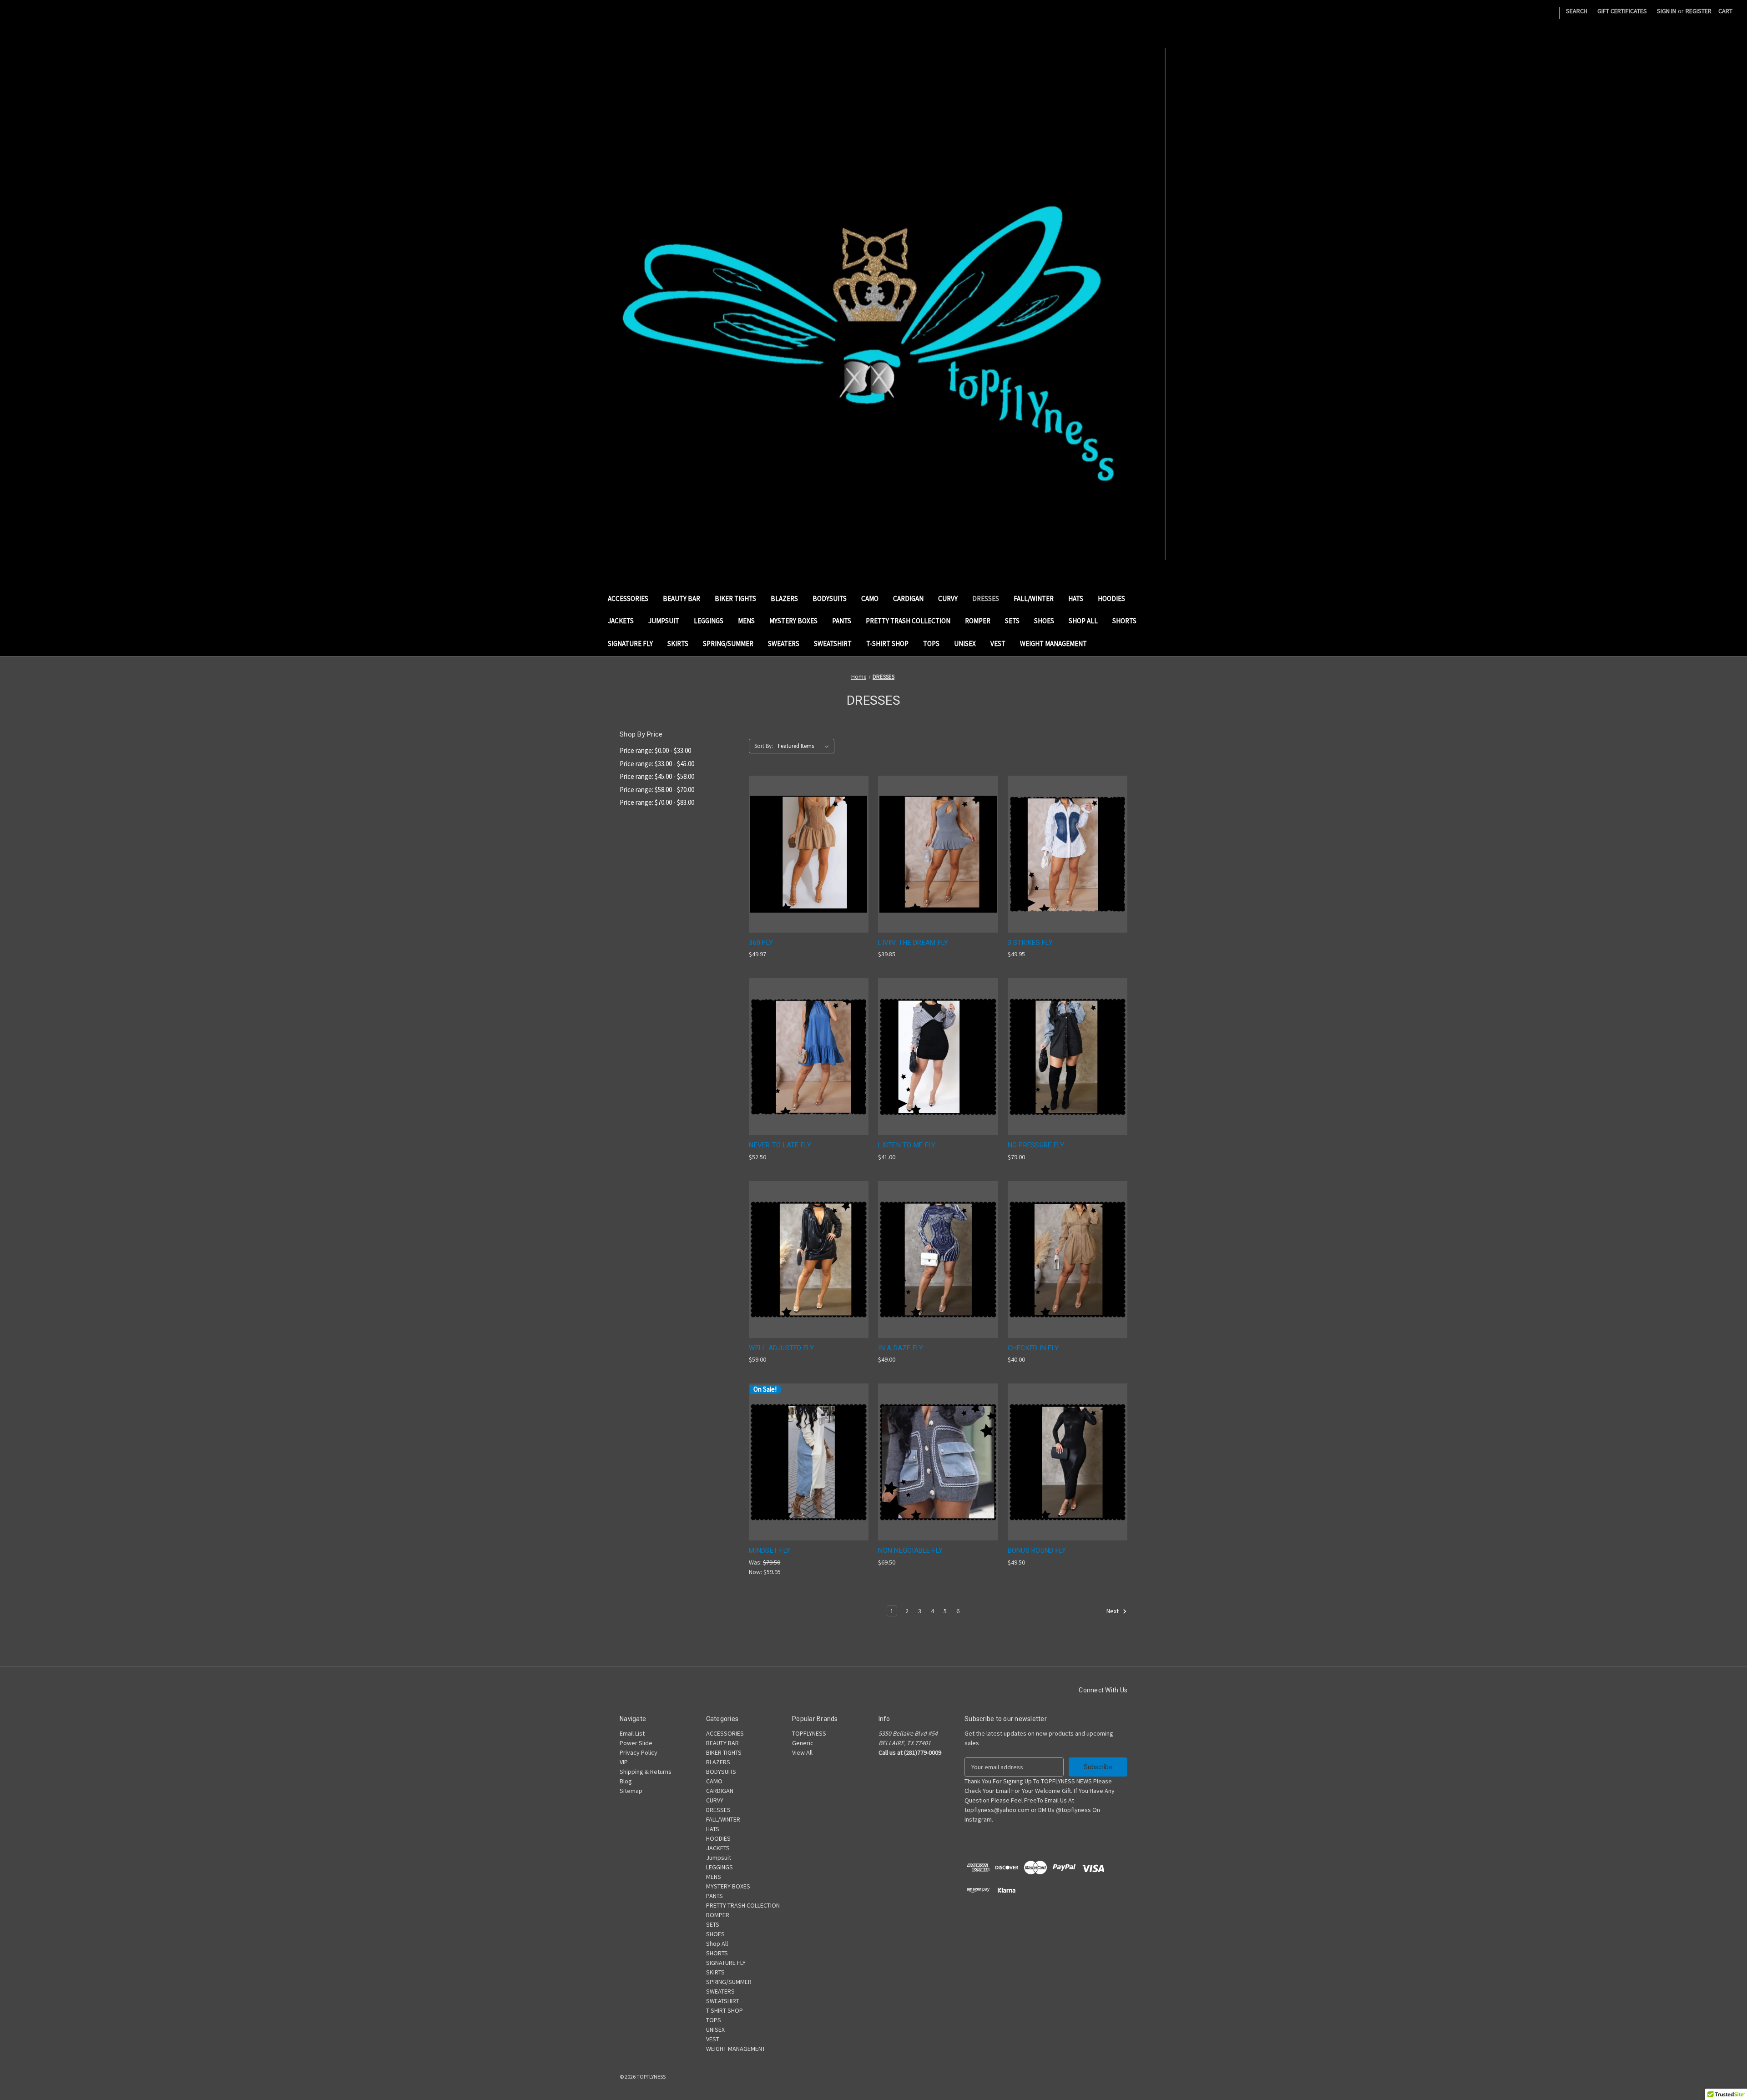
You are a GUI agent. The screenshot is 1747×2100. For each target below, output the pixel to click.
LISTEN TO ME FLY (907, 1145)
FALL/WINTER (1034, 598)
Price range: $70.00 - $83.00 (657, 802)
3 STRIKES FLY (1030, 943)
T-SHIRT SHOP (887, 644)
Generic (803, 1743)
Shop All (1083, 621)
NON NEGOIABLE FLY (910, 1550)
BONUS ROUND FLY (1037, 1550)
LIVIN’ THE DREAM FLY (913, 943)
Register (1699, 11)
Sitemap (631, 1791)
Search (1577, 11)
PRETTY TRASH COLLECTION (908, 621)
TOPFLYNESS (809, 1733)
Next (1113, 1611)
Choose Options (809, 870)
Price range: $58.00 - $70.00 (657, 790)
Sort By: (764, 746)
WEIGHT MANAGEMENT (1053, 644)
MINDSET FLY (770, 1550)
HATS (1076, 598)
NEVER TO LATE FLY (780, 1145)
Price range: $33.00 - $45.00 (657, 764)
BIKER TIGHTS (735, 598)
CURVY (948, 598)
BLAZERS (784, 598)
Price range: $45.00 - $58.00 (657, 776)
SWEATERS (784, 644)
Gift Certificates (1622, 11)
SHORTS (1124, 621)
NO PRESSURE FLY (1036, 1145)
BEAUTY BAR (682, 598)
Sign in (1666, 11)
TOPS (931, 644)
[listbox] (805, 746)
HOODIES (1111, 598)
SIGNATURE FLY (630, 644)
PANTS (842, 621)
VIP (624, 1762)
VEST (998, 644)
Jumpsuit (664, 621)
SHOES (1044, 621)
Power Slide (636, 1743)
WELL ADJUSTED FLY (781, 1348)
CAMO (870, 598)
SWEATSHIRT (833, 644)
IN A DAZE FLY (901, 1348)
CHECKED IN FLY (1033, 1348)
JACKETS (621, 621)
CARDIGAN (908, 598)
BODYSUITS (830, 598)
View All (802, 1752)
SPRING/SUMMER (728, 644)
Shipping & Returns (646, 1772)
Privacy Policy (639, 1752)
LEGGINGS (709, 621)
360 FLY (761, 943)
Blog (626, 1781)
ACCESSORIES (628, 598)
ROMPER (978, 621)
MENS (746, 621)
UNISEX (965, 644)
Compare (806, 854)
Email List (632, 1733)
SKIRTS (678, 644)
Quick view (802, 837)
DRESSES (986, 598)
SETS (1012, 621)
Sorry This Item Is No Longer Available (938, 1073)
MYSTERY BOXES (793, 621)
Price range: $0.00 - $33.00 (655, 750)
